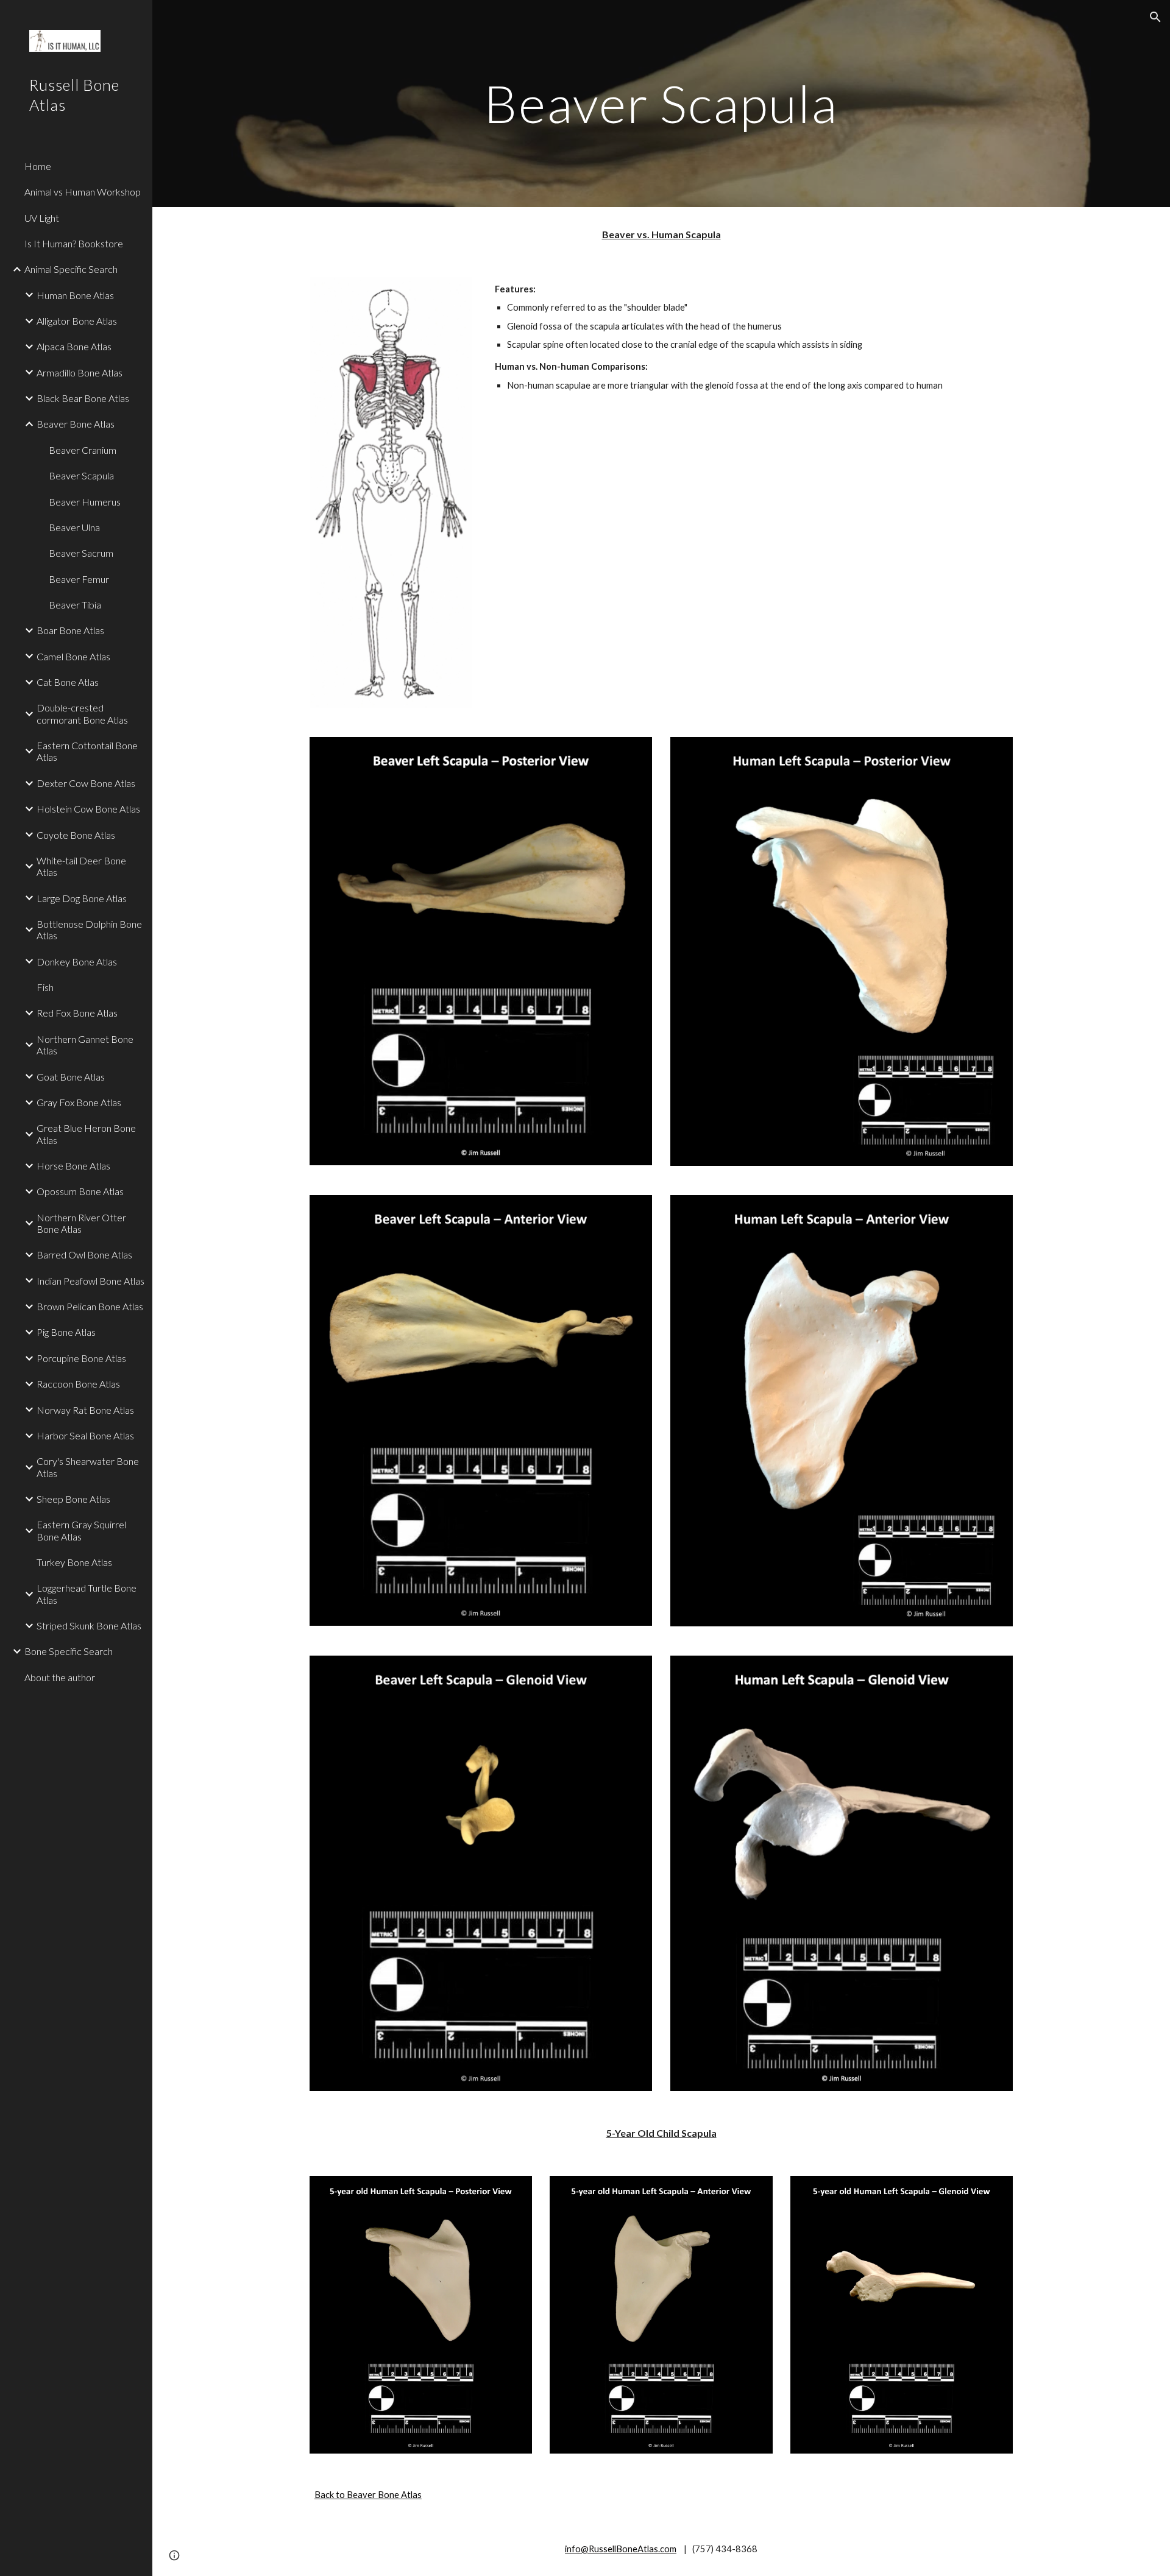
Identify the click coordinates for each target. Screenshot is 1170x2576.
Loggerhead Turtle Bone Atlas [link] (87, 1593)
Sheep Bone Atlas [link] (73, 1499)
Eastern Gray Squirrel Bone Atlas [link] (81, 1530)
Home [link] (38, 166)
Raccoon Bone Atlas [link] (78, 1384)
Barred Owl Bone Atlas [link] (84, 1254)
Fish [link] (45, 987)
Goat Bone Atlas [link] (71, 1077)
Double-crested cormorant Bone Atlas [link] (82, 713)
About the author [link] (60, 1677)
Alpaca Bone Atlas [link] (74, 346)
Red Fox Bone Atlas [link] (77, 1013)
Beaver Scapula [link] (81, 475)
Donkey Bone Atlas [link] (77, 962)
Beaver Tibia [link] (75, 605)
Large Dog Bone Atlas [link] (82, 898)
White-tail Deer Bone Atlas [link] (81, 866)
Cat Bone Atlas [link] (68, 682)
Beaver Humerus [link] (85, 502)
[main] (661, 103)
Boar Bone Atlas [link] (70, 630)
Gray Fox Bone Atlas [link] (79, 1102)
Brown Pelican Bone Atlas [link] (90, 1306)
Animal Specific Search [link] (71, 269)
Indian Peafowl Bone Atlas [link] (90, 1281)
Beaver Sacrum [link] (81, 553)
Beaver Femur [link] (79, 579)
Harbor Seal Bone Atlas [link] (85, 1435)
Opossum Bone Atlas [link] (80, 1191)
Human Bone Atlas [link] (75, 295)
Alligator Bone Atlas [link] (77, 321)
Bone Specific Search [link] (69, 1651)
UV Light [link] (42, 218)
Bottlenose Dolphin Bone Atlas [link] (89, 930)
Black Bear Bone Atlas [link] (83, 398)
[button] (1155, 17)
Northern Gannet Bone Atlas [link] (85, 1045)
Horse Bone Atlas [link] (73, 1166)
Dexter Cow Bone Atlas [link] (86, 783)
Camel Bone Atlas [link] (73, 656)
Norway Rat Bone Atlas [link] (85, 1410)
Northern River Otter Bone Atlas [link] (81, 1223)
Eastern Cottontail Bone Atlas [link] (87, 751)
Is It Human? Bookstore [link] (74, 243)
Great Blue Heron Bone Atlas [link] (86, 1134)
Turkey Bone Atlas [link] (74, 1562)
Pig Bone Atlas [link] (66, 1332)
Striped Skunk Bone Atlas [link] (89, 1625)
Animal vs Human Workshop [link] (83, 192)
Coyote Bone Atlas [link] (76, 835)
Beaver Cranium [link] (83, 450)
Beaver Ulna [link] (74, 527)
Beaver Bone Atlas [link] (76, 424)
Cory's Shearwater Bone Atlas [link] (88, 1467)
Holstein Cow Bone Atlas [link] (88, 809)
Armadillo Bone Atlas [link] (80, 372)
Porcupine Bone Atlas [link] (81, 1358)
